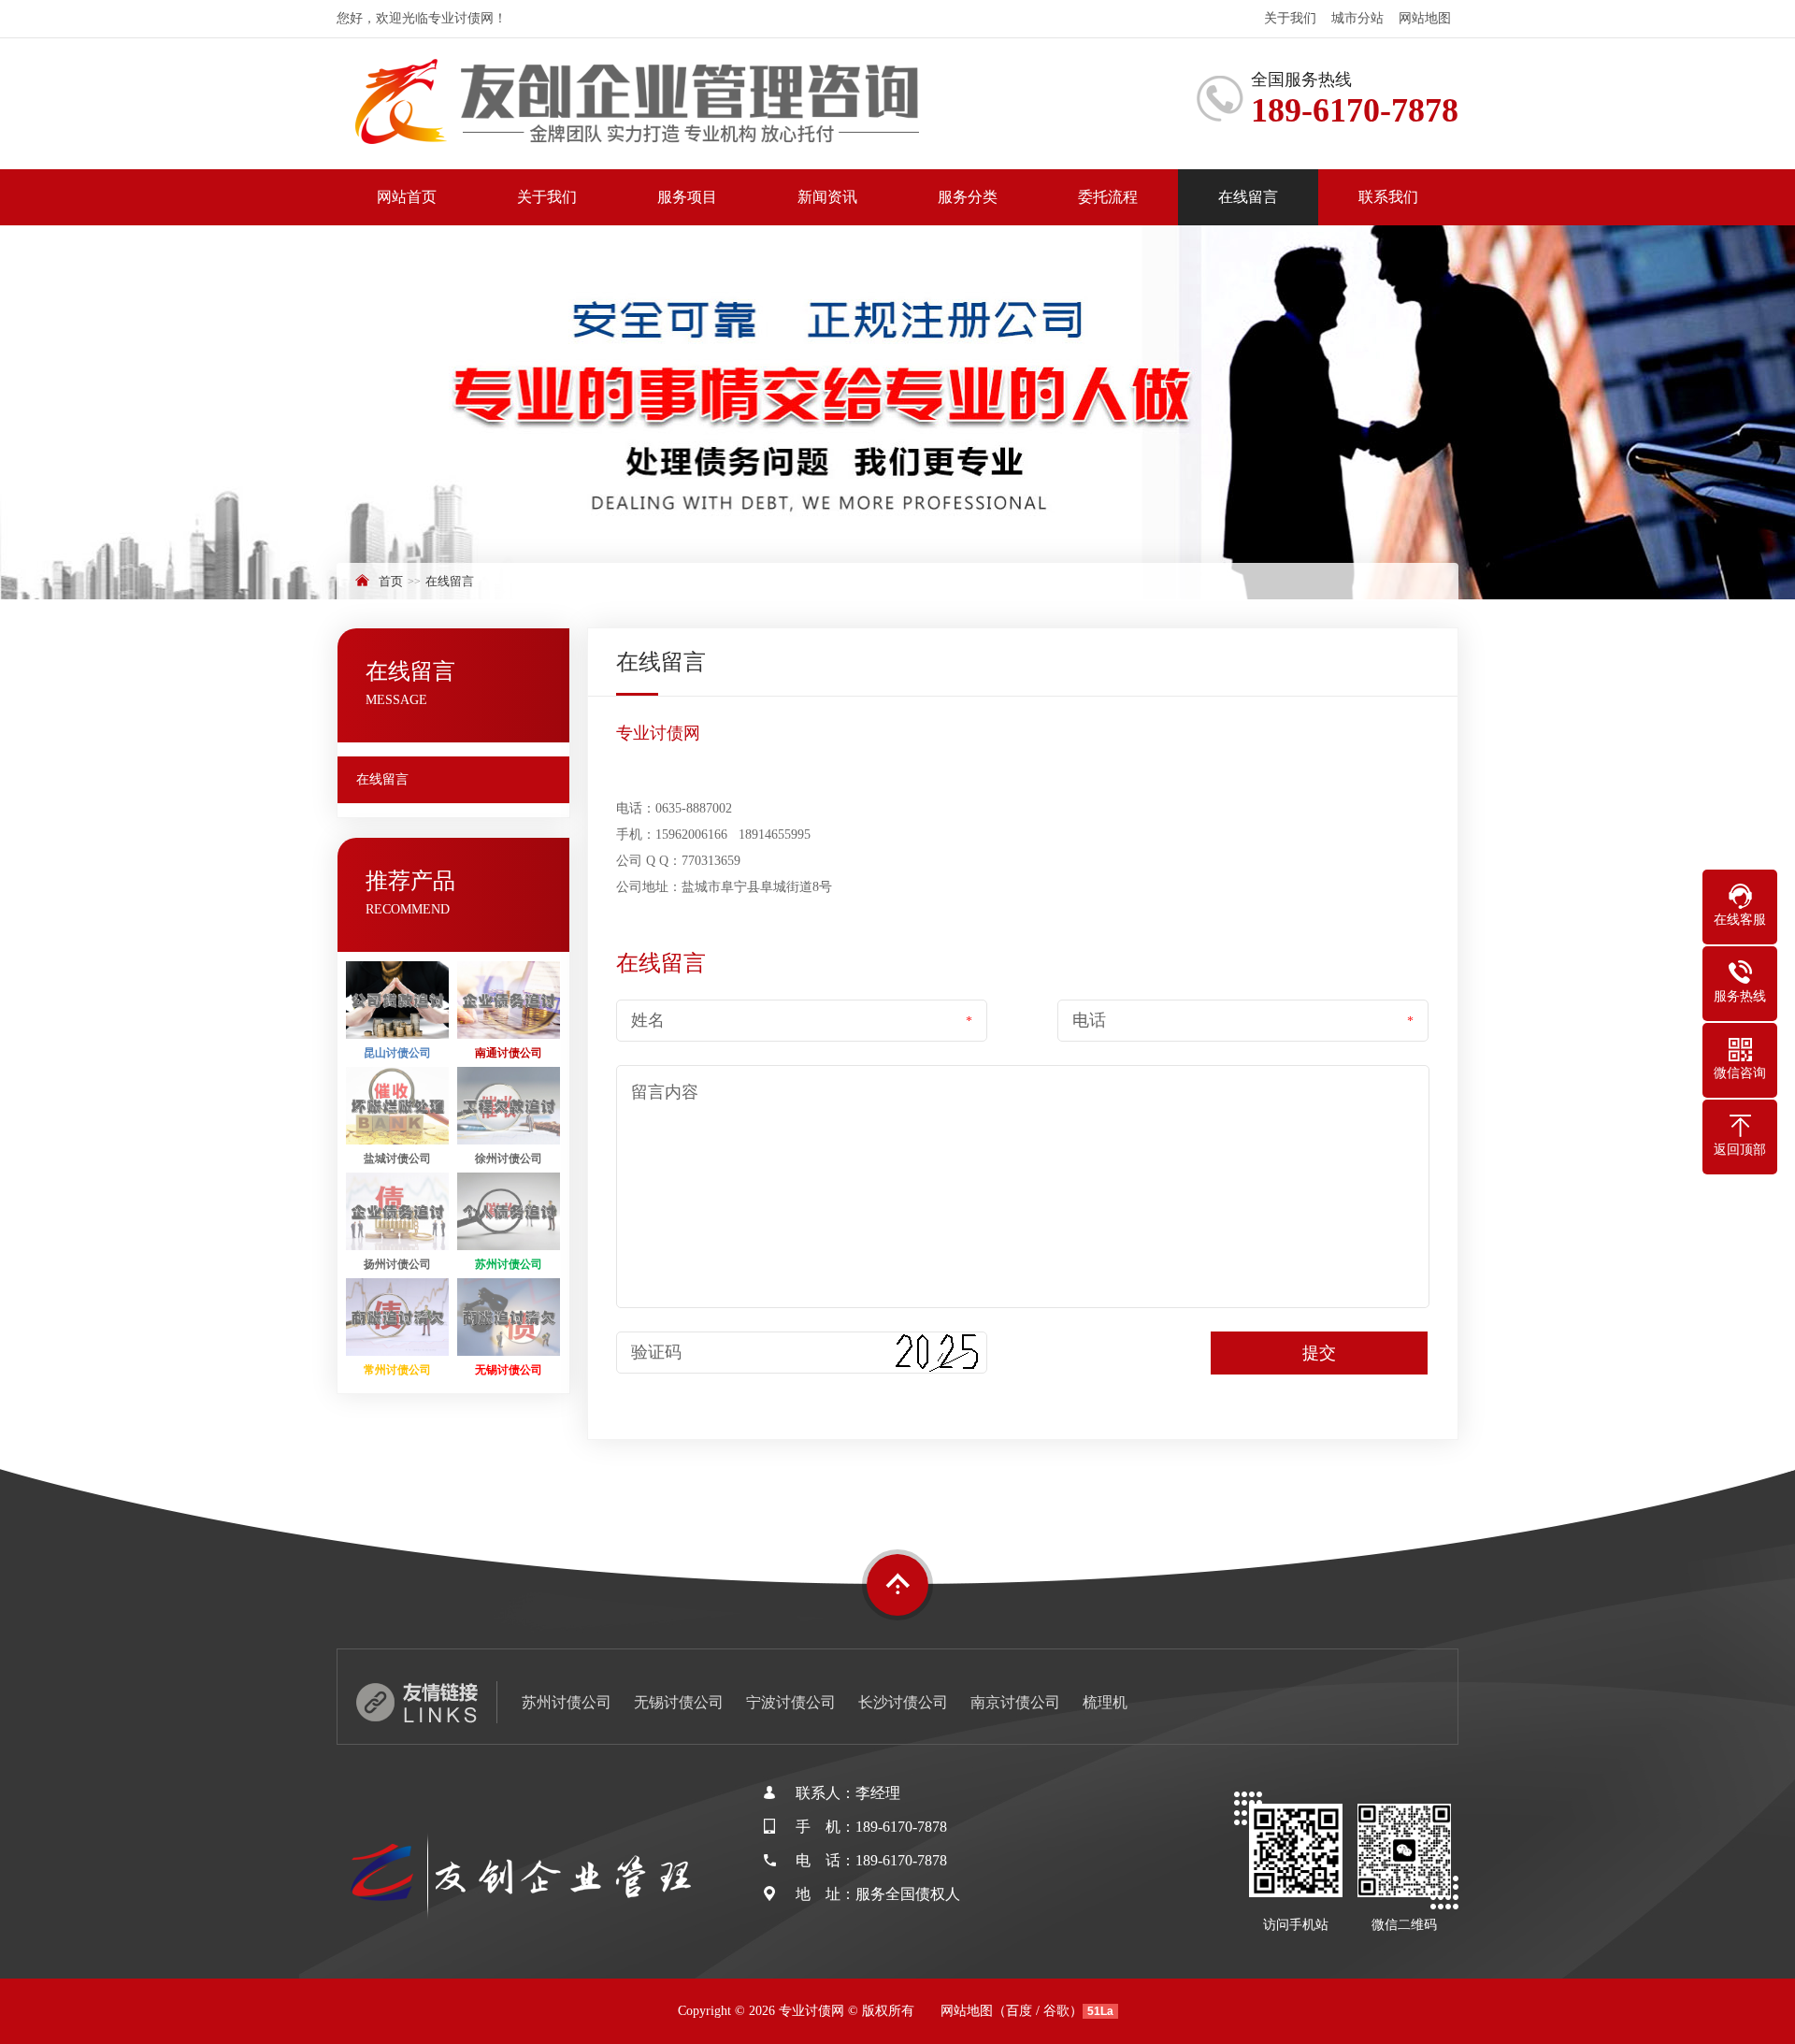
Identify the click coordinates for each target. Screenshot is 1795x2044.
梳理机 (1105, 1702)
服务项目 (687, 197)
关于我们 (1290, 18)
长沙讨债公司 (903, 1702)
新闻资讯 (827, 197)
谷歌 (1056, 2011)
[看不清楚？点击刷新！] (935, 1353)
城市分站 (1357, 18)
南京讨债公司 (1015, 1702)
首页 (391, 581)
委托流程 (1108, 197)
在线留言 (1248, 197)
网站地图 (1425, 18)
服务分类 (968, 197)
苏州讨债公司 (567, 1702)
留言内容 (665, 1092)
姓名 (648, 1020)
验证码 (656, 1352)
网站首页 (407, 197)
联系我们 (1388, 197)
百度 (1019, 2011)
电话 (1089, 1020)
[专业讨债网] (664, 104)
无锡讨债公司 (679, 1702)
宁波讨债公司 (791, 1702)
